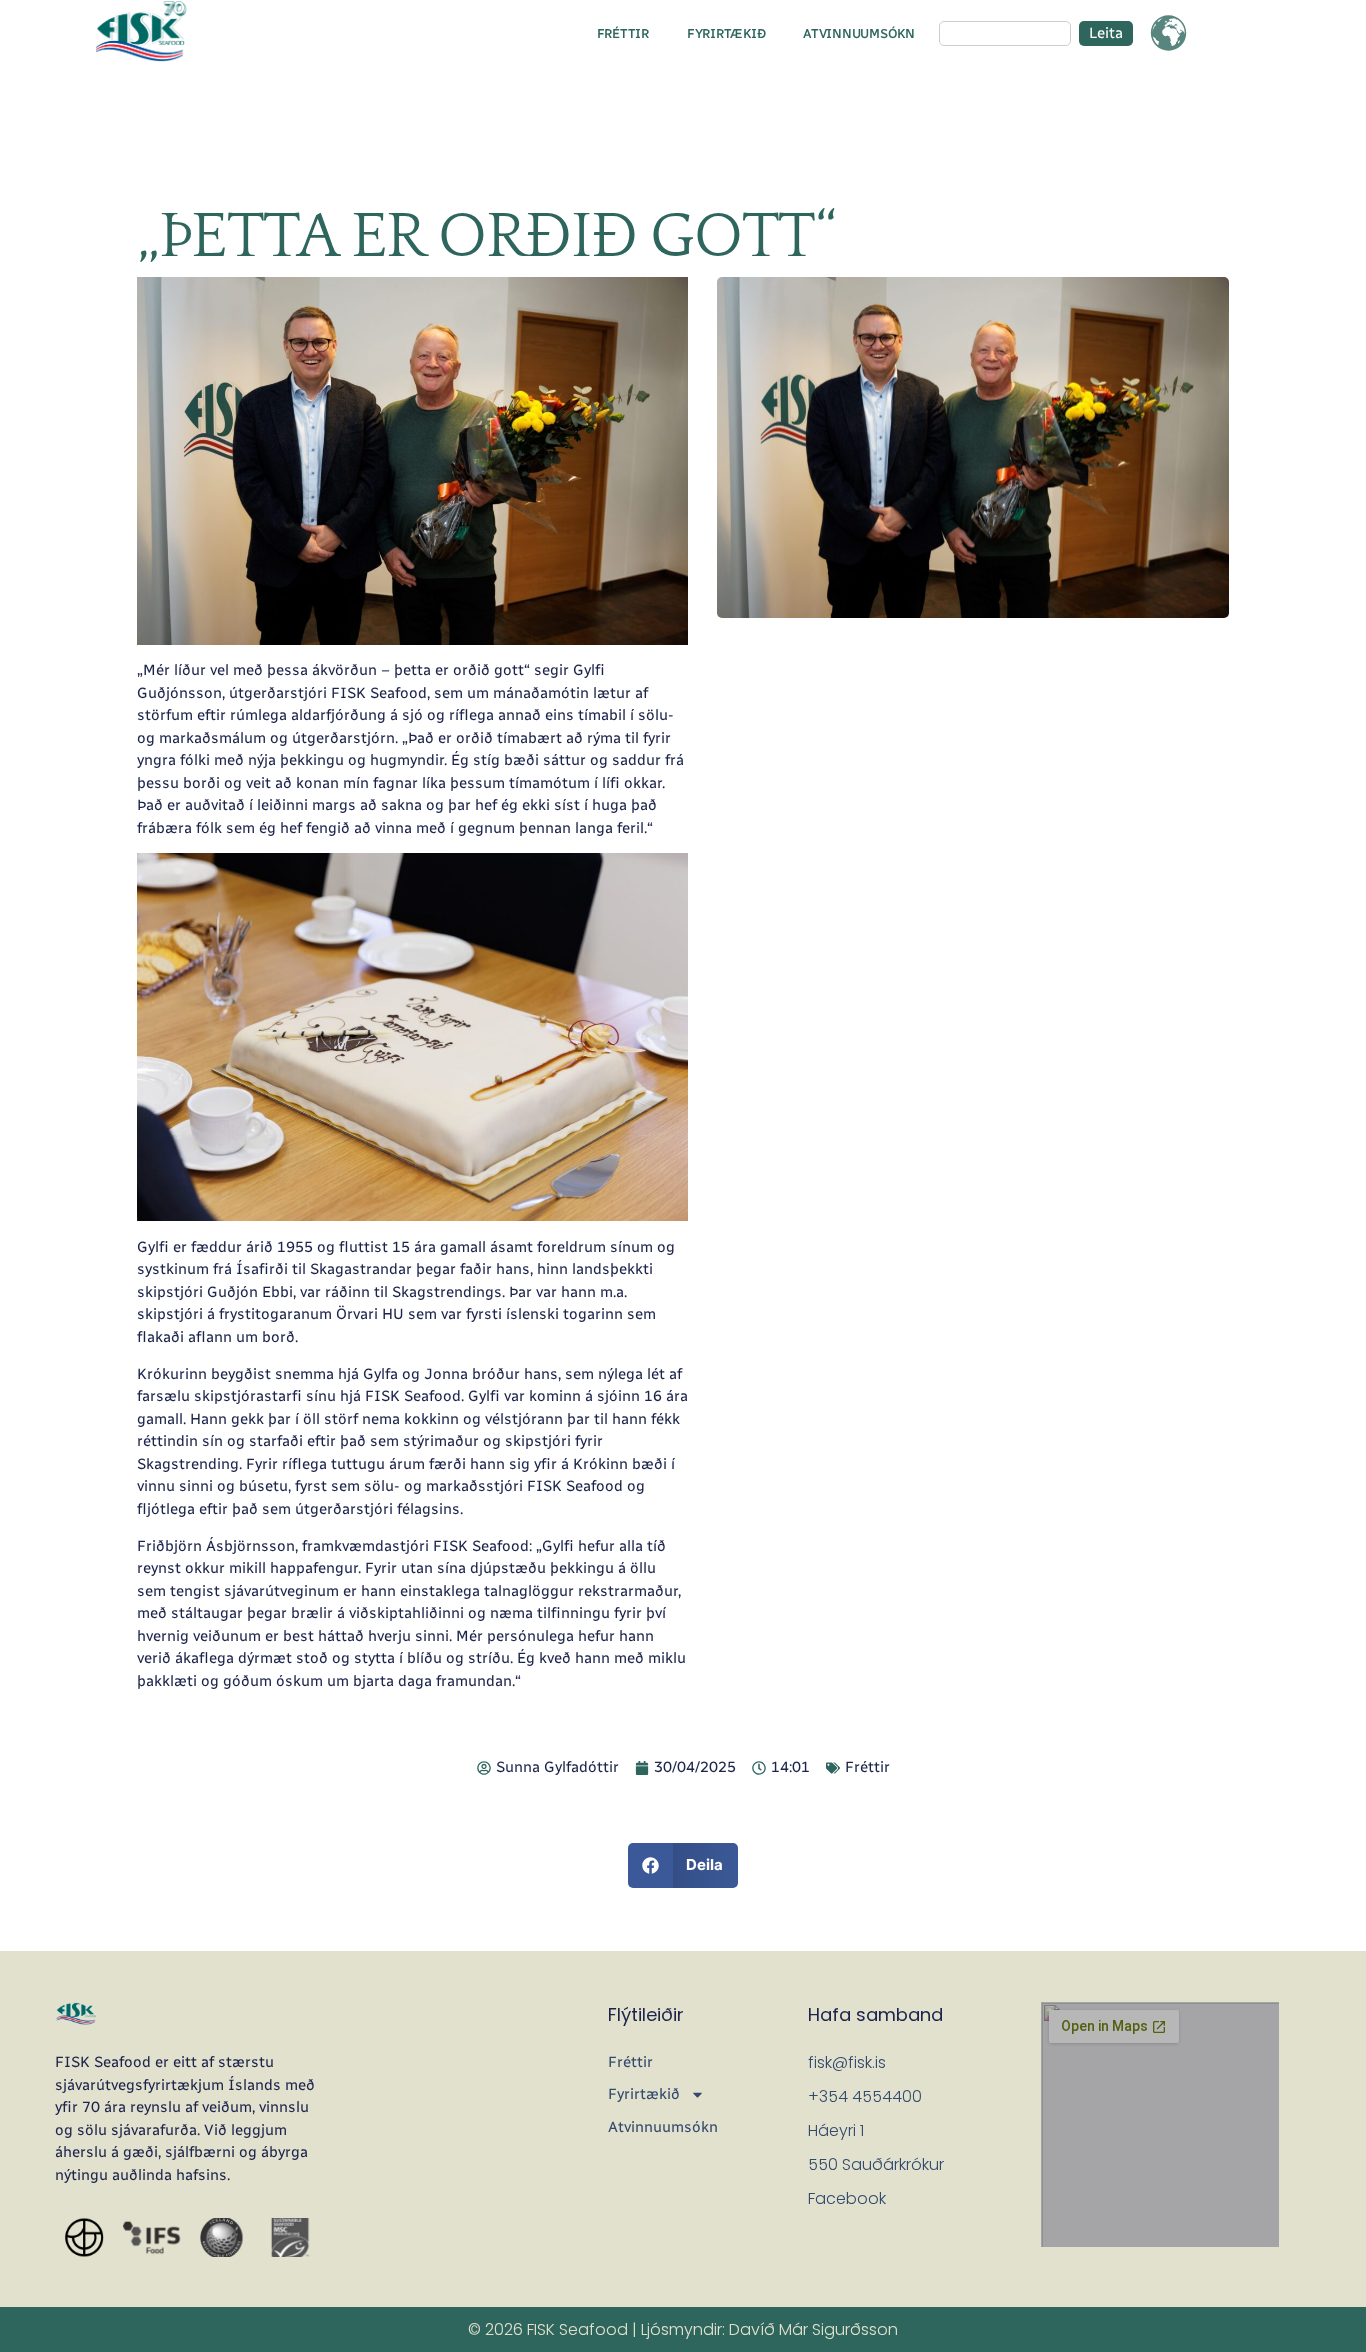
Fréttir (623, 33)
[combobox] (1005, 33)
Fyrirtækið (726, 33)
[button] (683, 1865)
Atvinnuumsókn (859, 33)
